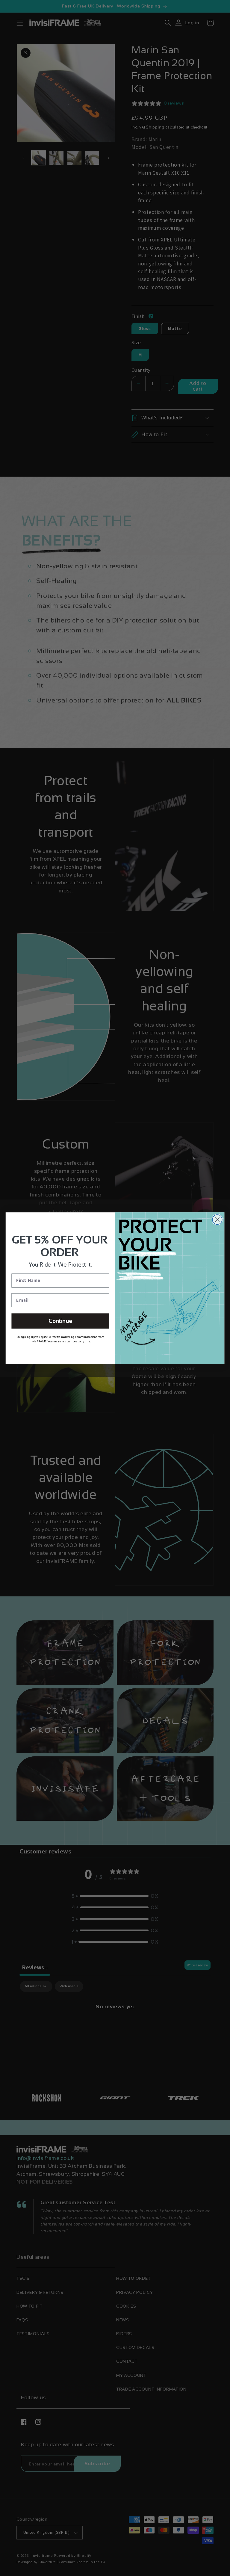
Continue (60, 1321)
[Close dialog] (217, 1219)
